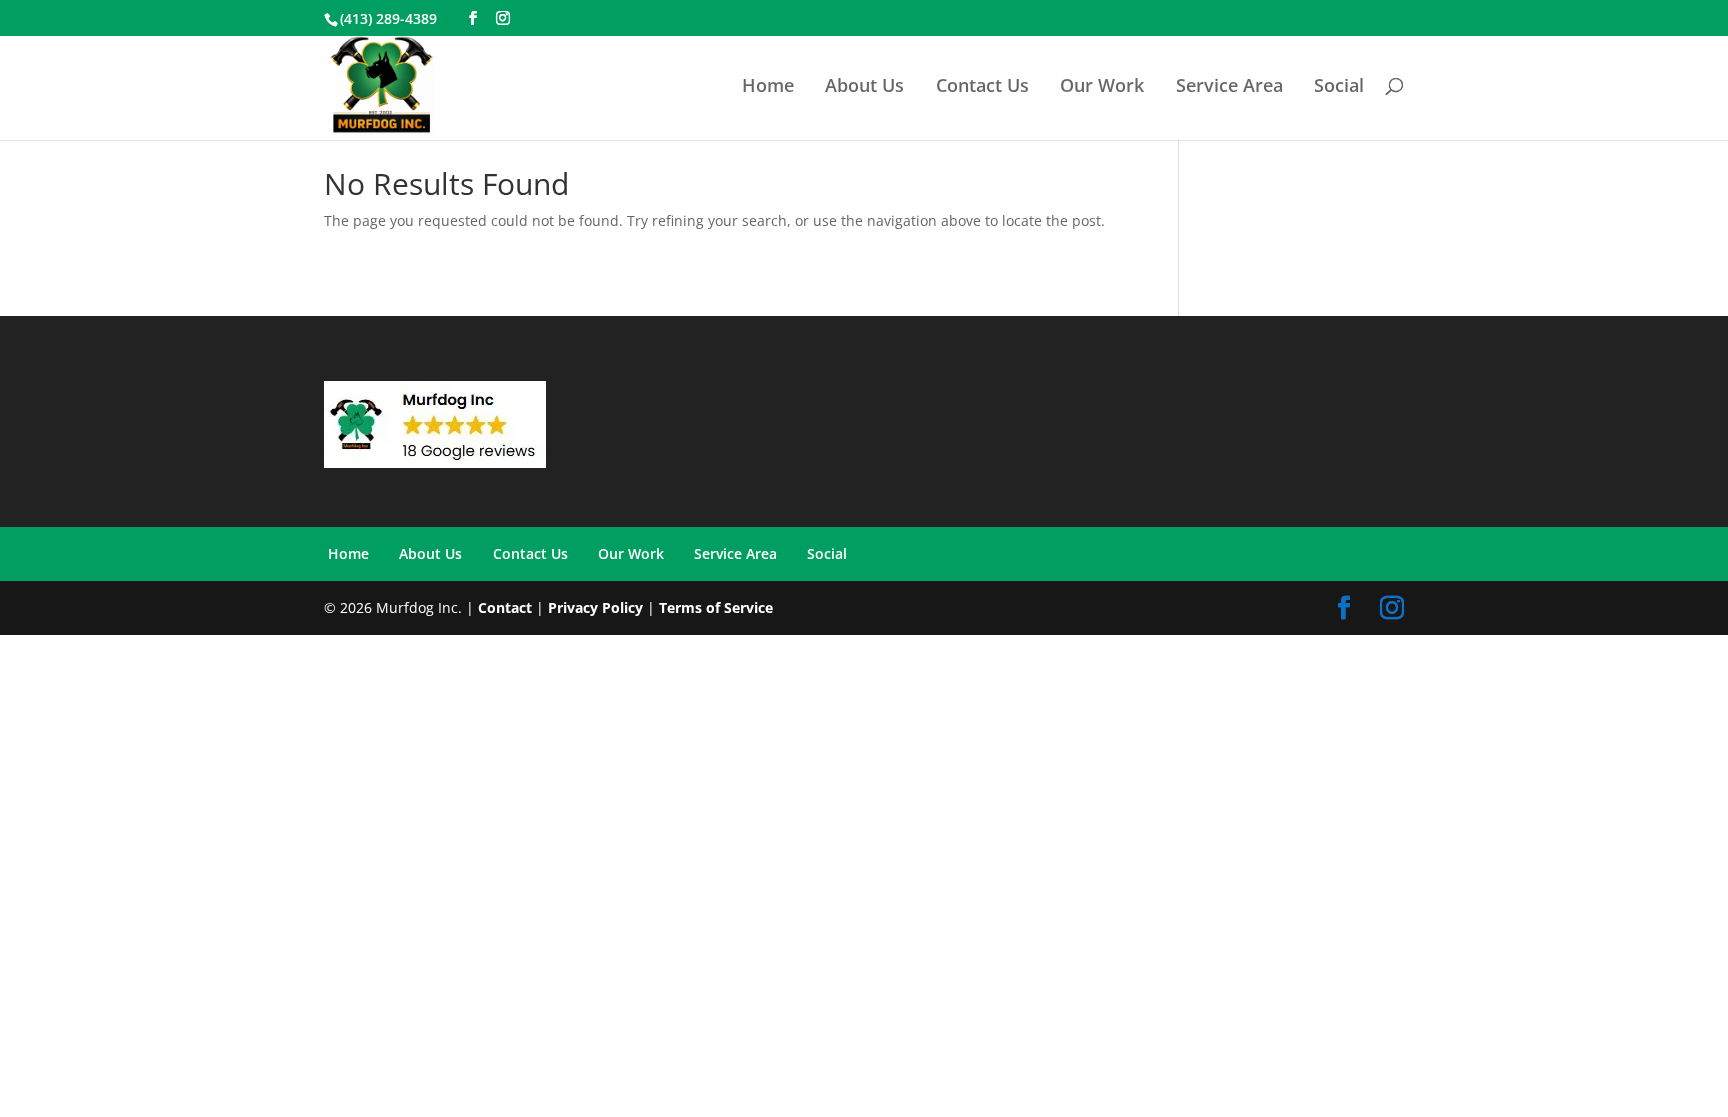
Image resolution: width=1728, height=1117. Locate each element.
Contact (505, 607)
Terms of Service (716, 607)
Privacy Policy (595, 607)
